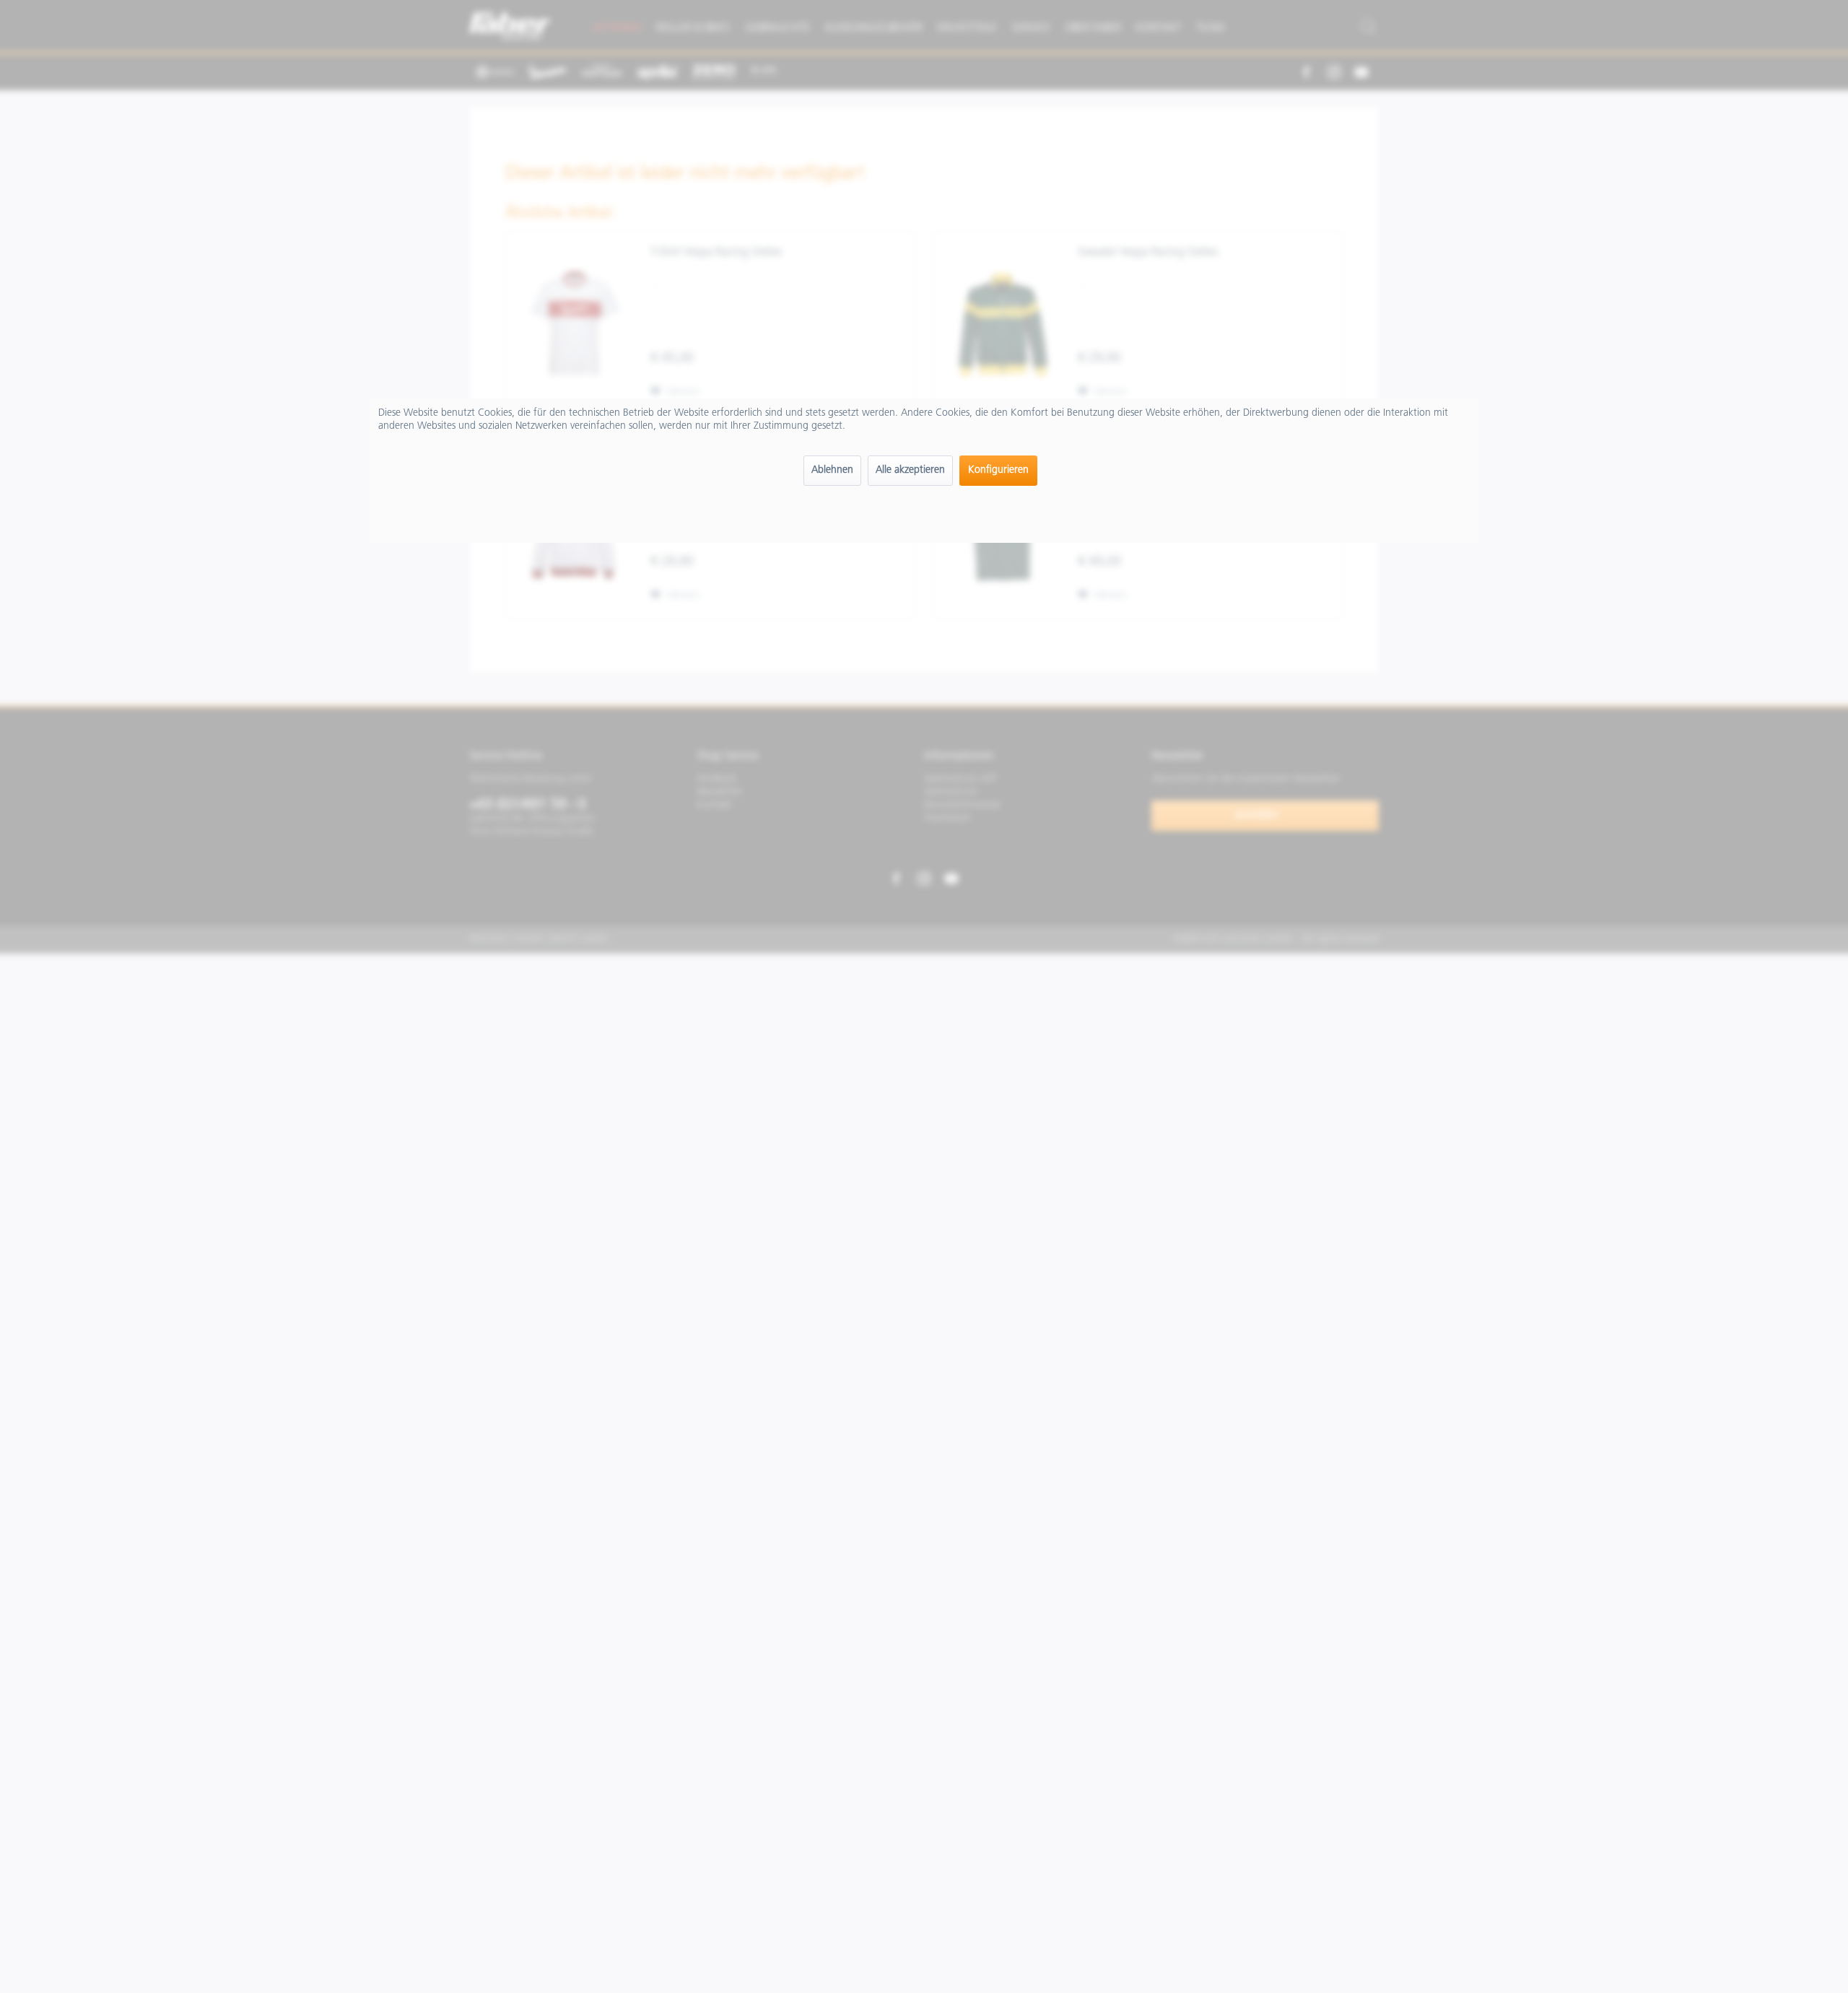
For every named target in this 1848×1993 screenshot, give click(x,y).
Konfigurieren (998, 470)
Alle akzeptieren (910, 470)
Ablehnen (832, 470)
